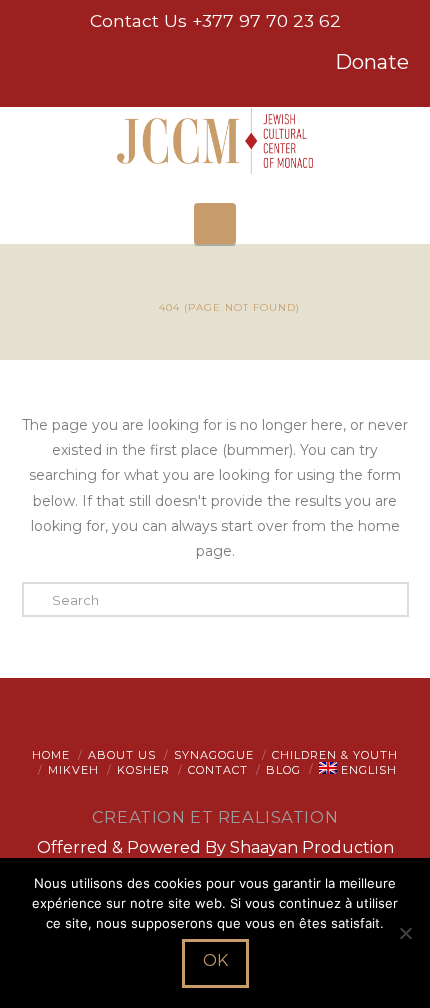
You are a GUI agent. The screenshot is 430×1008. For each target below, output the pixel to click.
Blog (283, 770)
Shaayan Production (312, 847)
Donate (372, 62)
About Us (122, 755)
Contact (218, 770)
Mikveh (73, 770)
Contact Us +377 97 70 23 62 (215, 20)
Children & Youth (335, 755)
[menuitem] (357, 770)
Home (51, 755)
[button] (215, 223)
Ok (215, 960)
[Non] (405, 933)
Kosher (143, 770)
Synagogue (214, 755)
